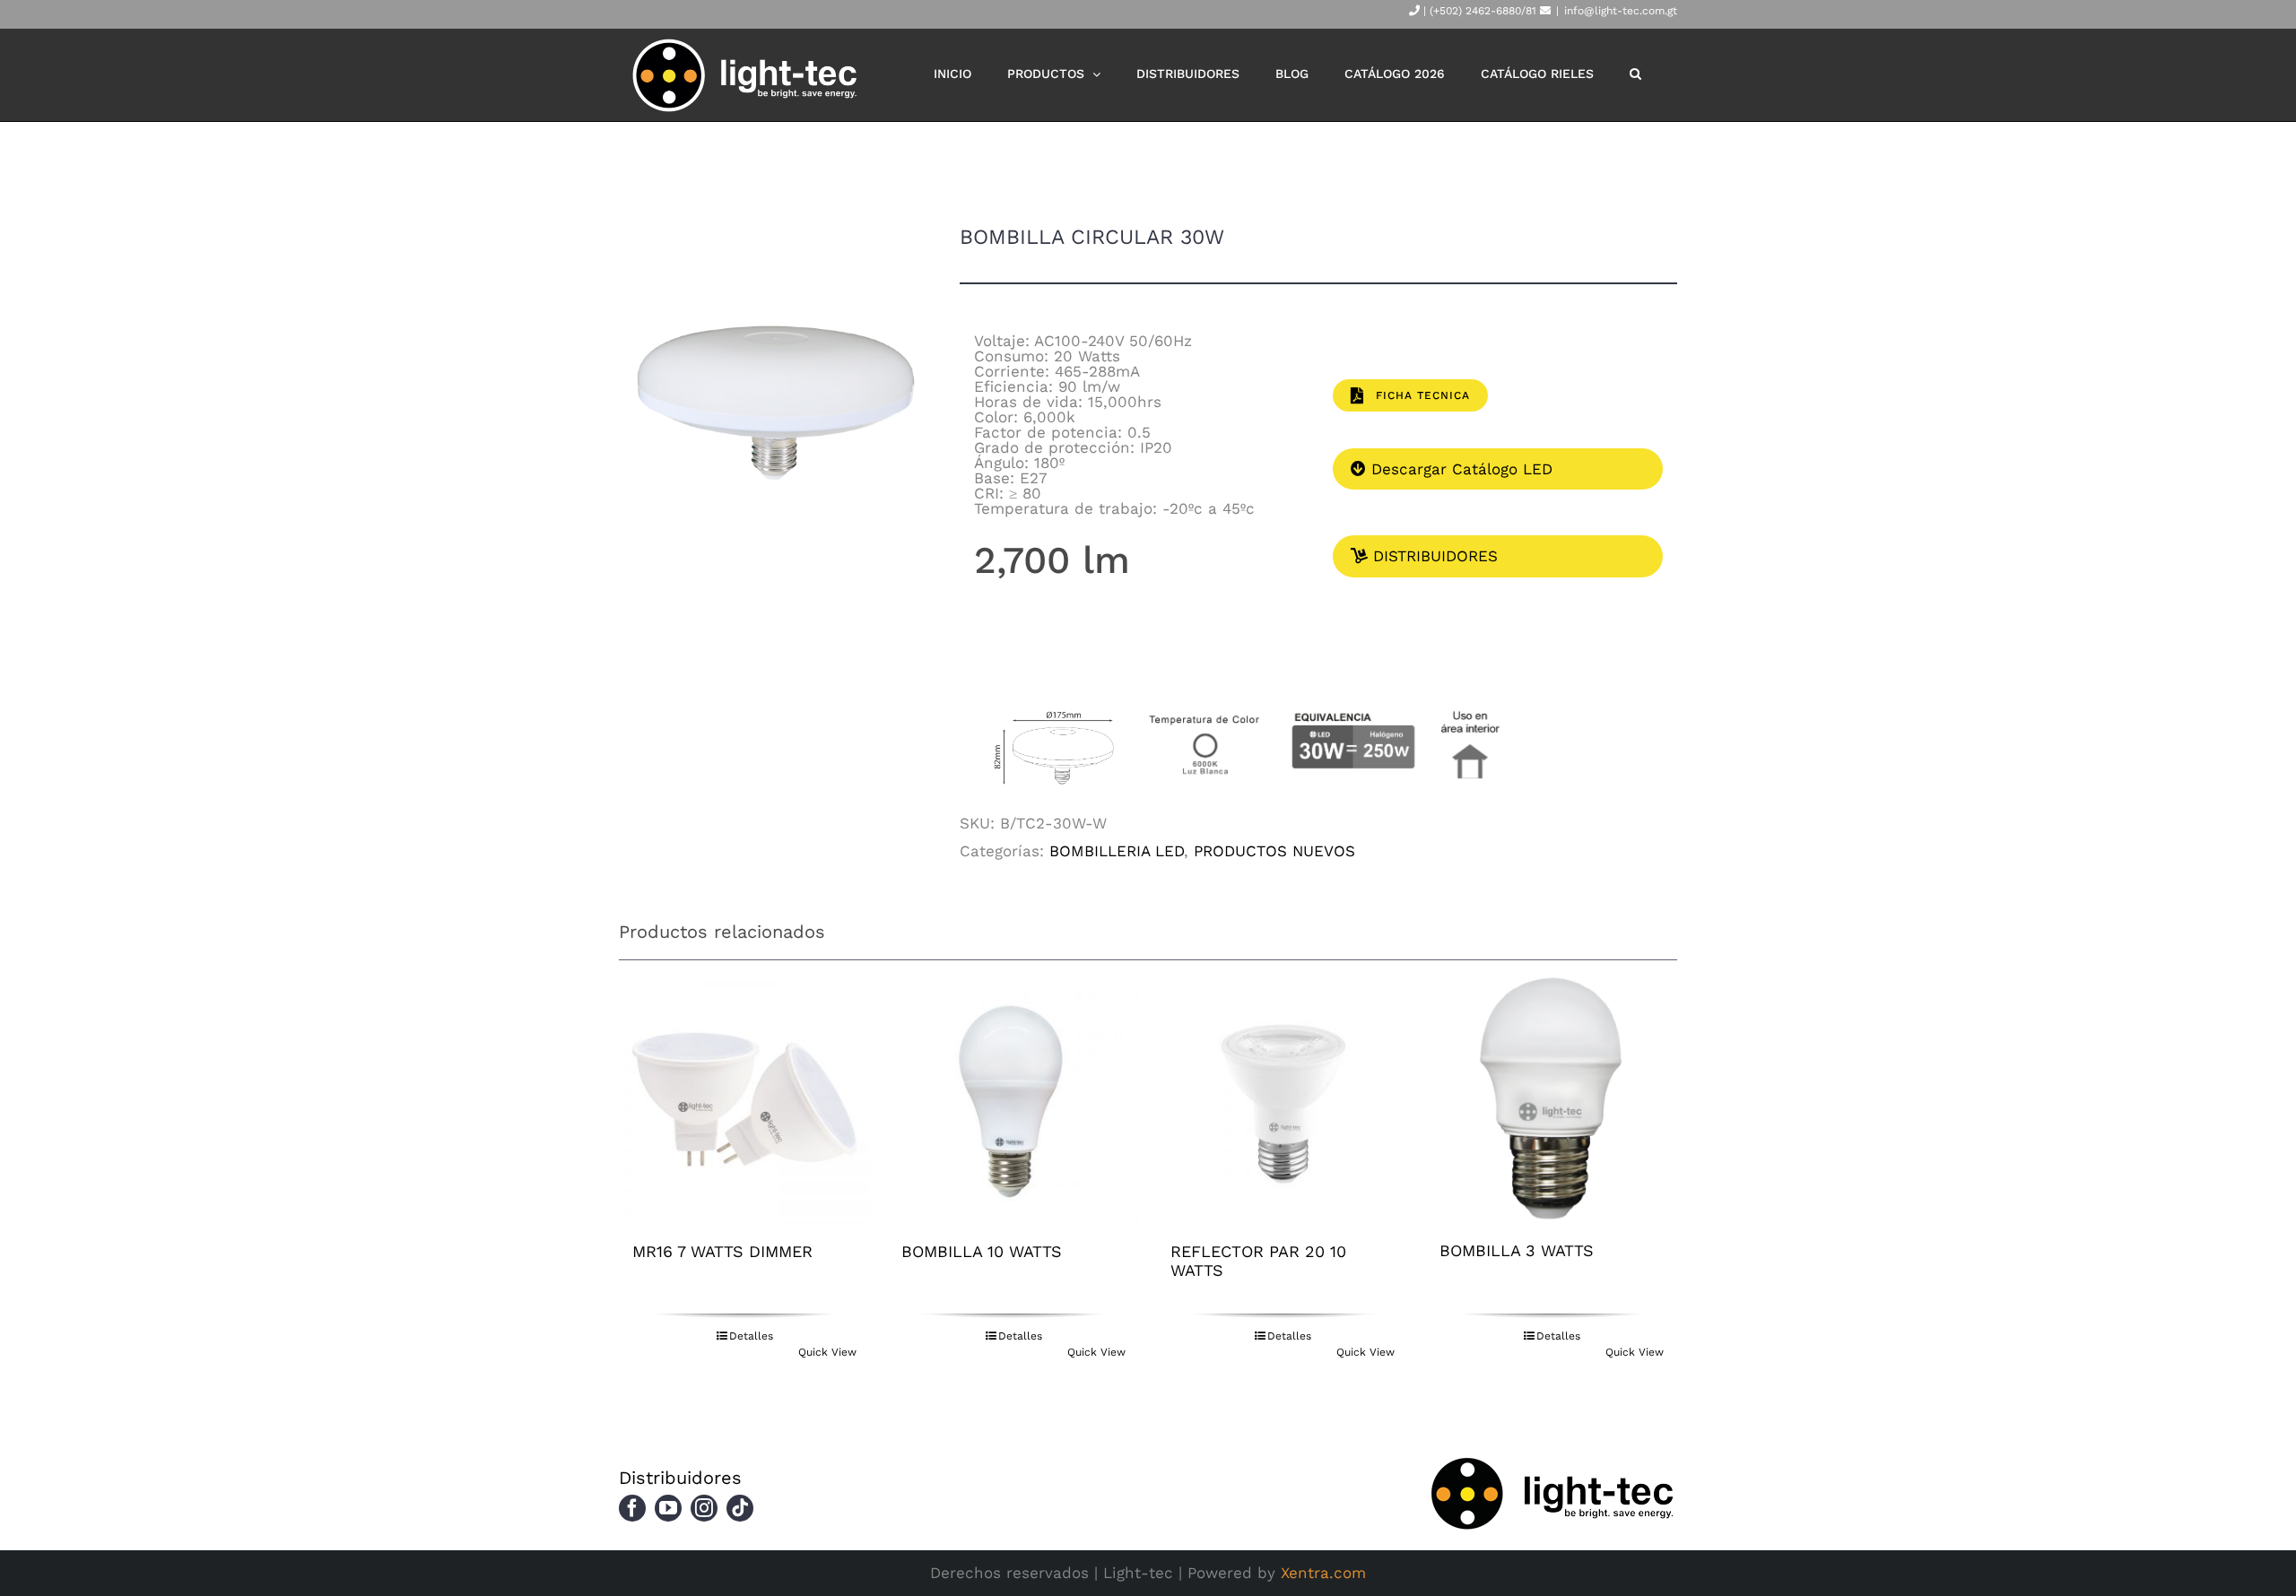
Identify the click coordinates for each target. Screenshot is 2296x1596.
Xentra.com (1323, 1573)
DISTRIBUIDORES (1433, 556)
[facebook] (632, 1508)
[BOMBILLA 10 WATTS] (1013, 1099)
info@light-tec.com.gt (1621, 11)
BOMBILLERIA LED (1117, 851)
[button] (1635, 74)
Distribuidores (680, 1478)
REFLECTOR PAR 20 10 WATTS (1258, 1261)
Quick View (827, 1352)
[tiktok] (740, 1508)
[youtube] (668, 1508)
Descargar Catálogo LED (1459, 469)
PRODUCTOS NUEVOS (1274, 851)
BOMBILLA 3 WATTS (1517, 1250)
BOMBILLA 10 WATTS (982, 1251)
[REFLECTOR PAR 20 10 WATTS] (1283, 1099)
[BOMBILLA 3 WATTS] (1552, 1099)
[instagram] (704, 1508)
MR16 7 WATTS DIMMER (722, 1251)
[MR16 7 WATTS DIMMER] (744, 1099)
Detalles (751, 1336)
